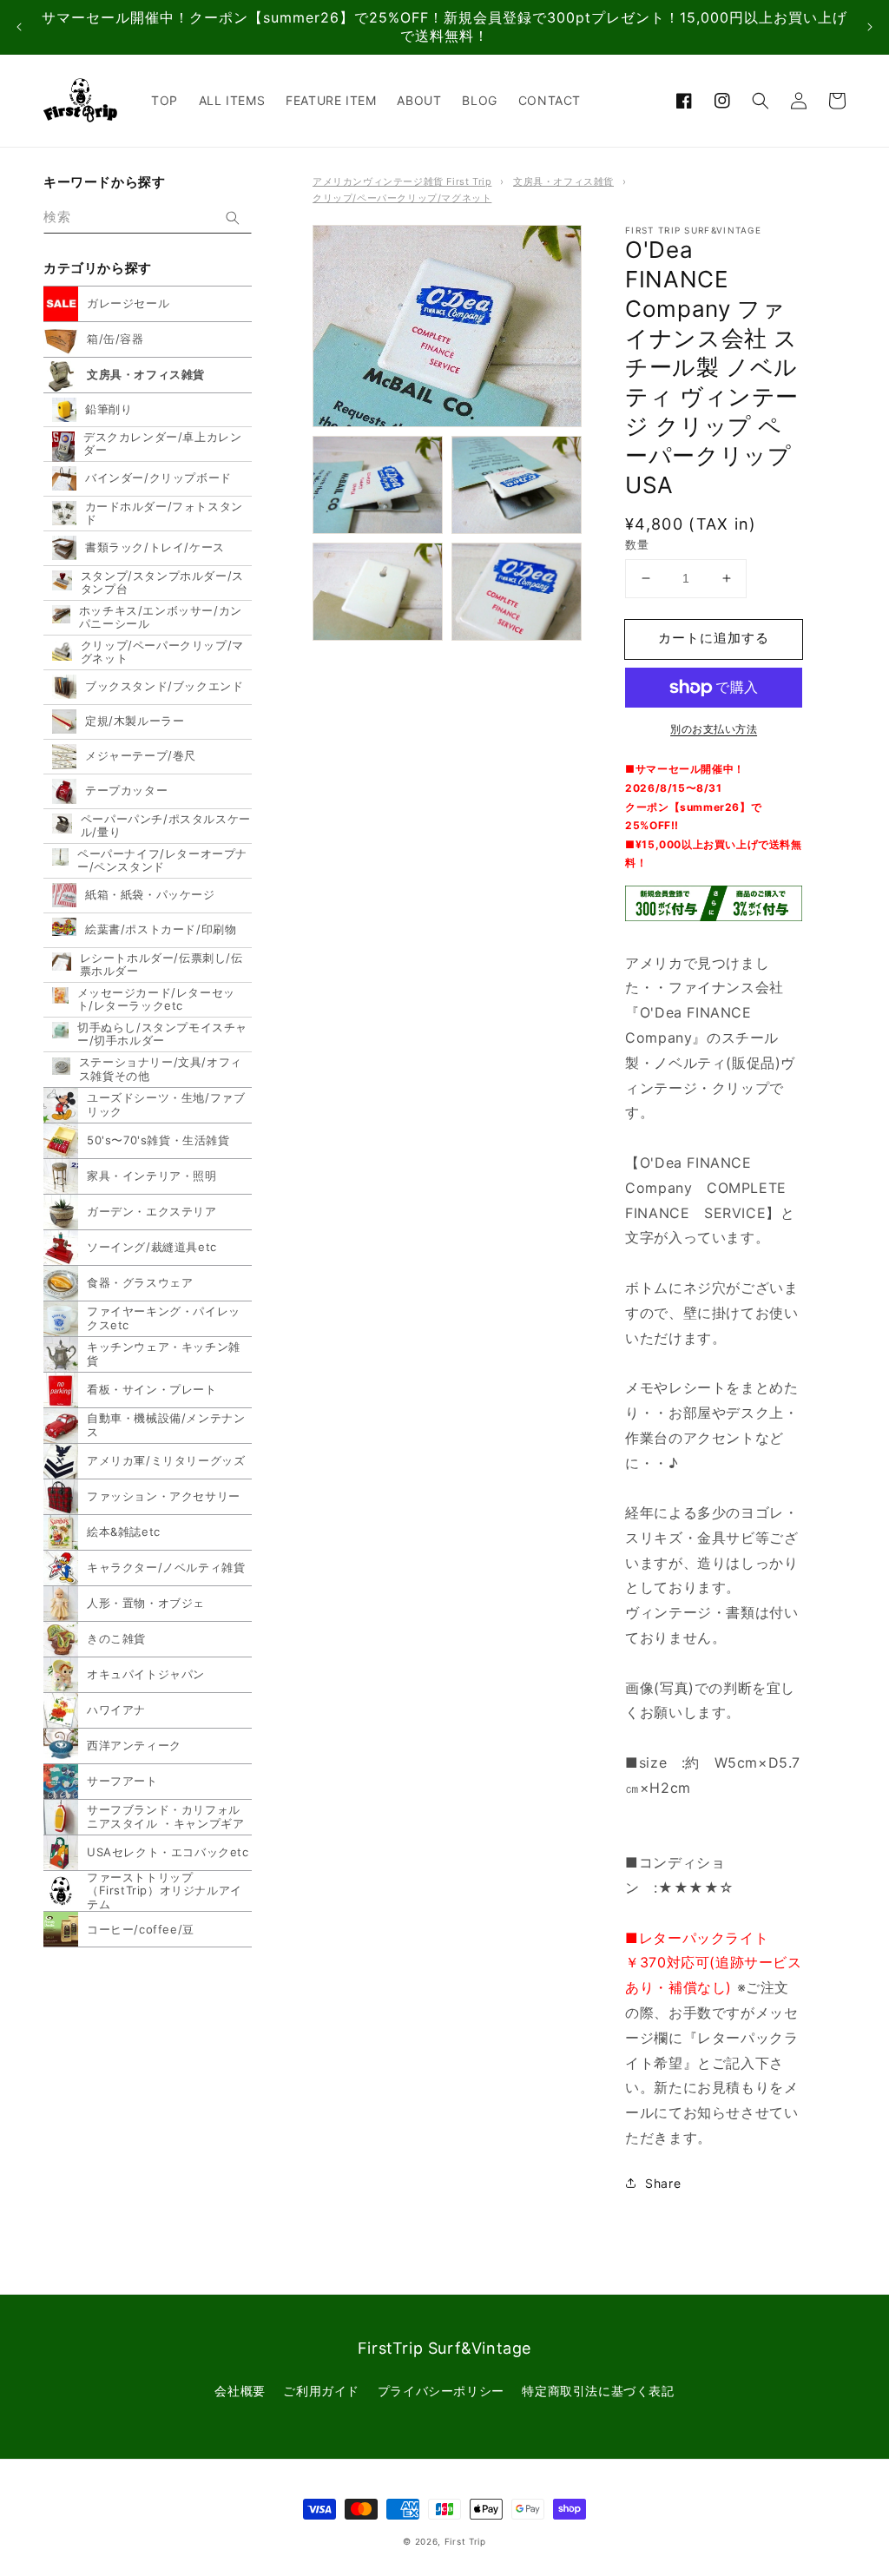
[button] (761, 101)
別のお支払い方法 (714, 729)
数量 (637, 544)
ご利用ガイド (321, 2391)
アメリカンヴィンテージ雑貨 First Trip (402, 181)
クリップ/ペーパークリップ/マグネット (402, 198)
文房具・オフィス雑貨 (563, 181)
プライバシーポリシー (441, 2391)
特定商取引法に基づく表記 (598, 2391)
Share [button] (663, 2183)
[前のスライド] (19, 27)
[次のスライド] (870, 27)
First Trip (465, 2541)
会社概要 (240, 2391)
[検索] (233, 218)
